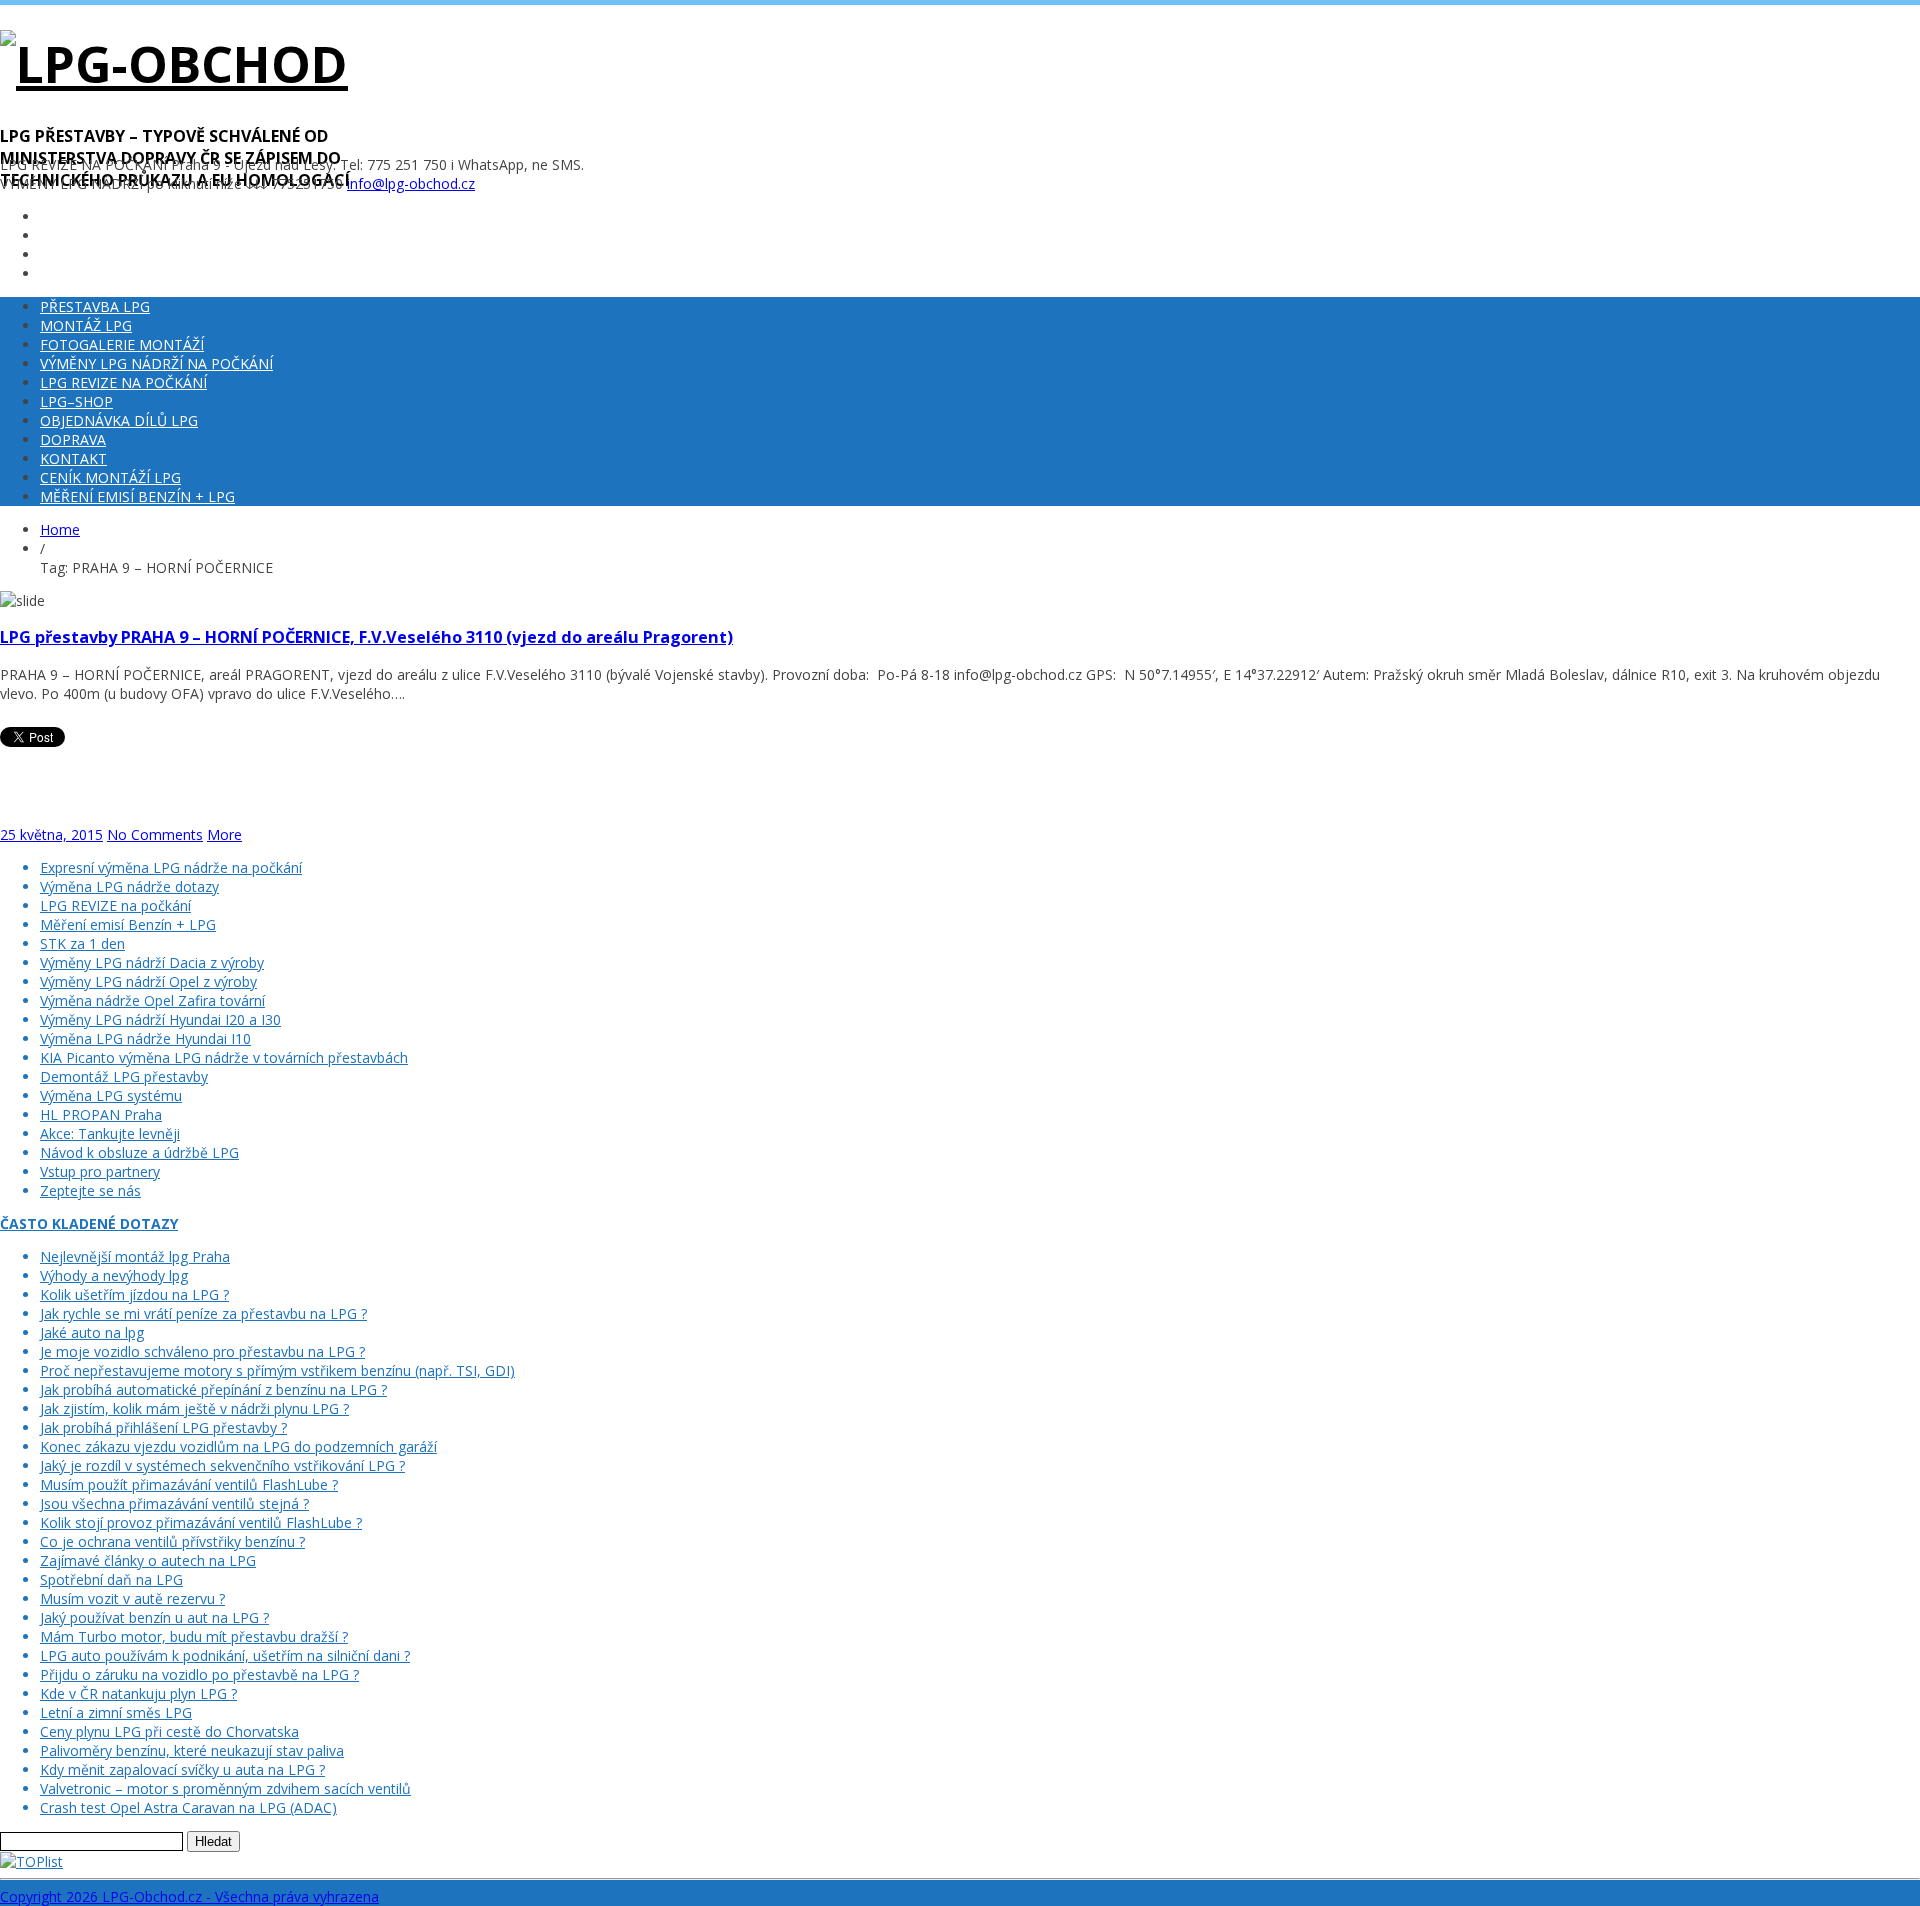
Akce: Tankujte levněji (110, 1133)
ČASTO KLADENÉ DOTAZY (89, 1223)
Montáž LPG (86, 325)
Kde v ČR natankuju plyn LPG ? (138, 1693)
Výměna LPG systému (111, 1095)
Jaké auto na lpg (92, 1332)
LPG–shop (76, 401)
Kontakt (73, 458)
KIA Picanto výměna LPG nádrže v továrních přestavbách (224, 1057)
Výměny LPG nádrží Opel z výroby (148, 981)
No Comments (155, 834)
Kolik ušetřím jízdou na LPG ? (134, 1294)
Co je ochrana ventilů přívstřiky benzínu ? (172, 1541)
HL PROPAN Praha (101, 1114)
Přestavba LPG (95, 306)
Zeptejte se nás (90, 1190)
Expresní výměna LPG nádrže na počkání (171, 867)
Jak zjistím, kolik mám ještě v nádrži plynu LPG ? (194, 1408)
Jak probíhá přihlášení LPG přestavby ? (163, 1427)
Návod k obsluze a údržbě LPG (139, 1152)
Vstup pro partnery (100, 1171)
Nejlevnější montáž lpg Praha (135, 1256)
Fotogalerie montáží (122, 344)
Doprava (73, 439)
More (224, 834)
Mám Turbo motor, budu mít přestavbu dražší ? (194, 1636)
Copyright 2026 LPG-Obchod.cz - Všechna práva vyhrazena (189, 1896)
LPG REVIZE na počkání (123, 382)
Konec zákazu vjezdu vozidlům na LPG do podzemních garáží (238, 1446)
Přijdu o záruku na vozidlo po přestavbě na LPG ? (199, 1674)
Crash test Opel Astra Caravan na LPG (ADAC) (188, 1807)
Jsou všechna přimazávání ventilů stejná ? (174, 1503)
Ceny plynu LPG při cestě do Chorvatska (169, 1731)
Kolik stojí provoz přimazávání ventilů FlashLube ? (201, 1522)
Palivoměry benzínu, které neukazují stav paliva (192, 1750)
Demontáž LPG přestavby (124, 1076)
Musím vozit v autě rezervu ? (132, 1598)
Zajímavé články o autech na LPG (148, 1560)
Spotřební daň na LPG (111, 1579)
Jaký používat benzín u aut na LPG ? (154, 1617)
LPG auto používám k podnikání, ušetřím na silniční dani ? (225, 1655)
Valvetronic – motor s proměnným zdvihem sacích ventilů (225, 1788)
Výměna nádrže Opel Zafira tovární (152, 1000)
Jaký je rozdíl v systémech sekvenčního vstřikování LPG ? (222, 1465)
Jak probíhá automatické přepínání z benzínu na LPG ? (213, 1389)
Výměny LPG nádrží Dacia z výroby (152, 962)
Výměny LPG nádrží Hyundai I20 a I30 (160, 1019)
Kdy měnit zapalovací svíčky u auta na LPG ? (182, 1769)
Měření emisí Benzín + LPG (137, 496)
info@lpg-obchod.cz (411, 183)
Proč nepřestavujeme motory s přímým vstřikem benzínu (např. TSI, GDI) (277, 1370)
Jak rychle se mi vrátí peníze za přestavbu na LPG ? (203, 1313)
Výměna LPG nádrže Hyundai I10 (145, 1038)
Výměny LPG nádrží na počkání (156, 363)
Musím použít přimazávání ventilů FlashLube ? (189, 1484)
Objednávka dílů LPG (119, 420)
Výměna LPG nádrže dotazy (129, 886)
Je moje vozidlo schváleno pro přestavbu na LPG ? (202, 1351)
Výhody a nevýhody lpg (114, 1275)
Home (60, 529)
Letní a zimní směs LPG (116, 1712)
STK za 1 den (82, 943)
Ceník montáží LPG (110, 477)
